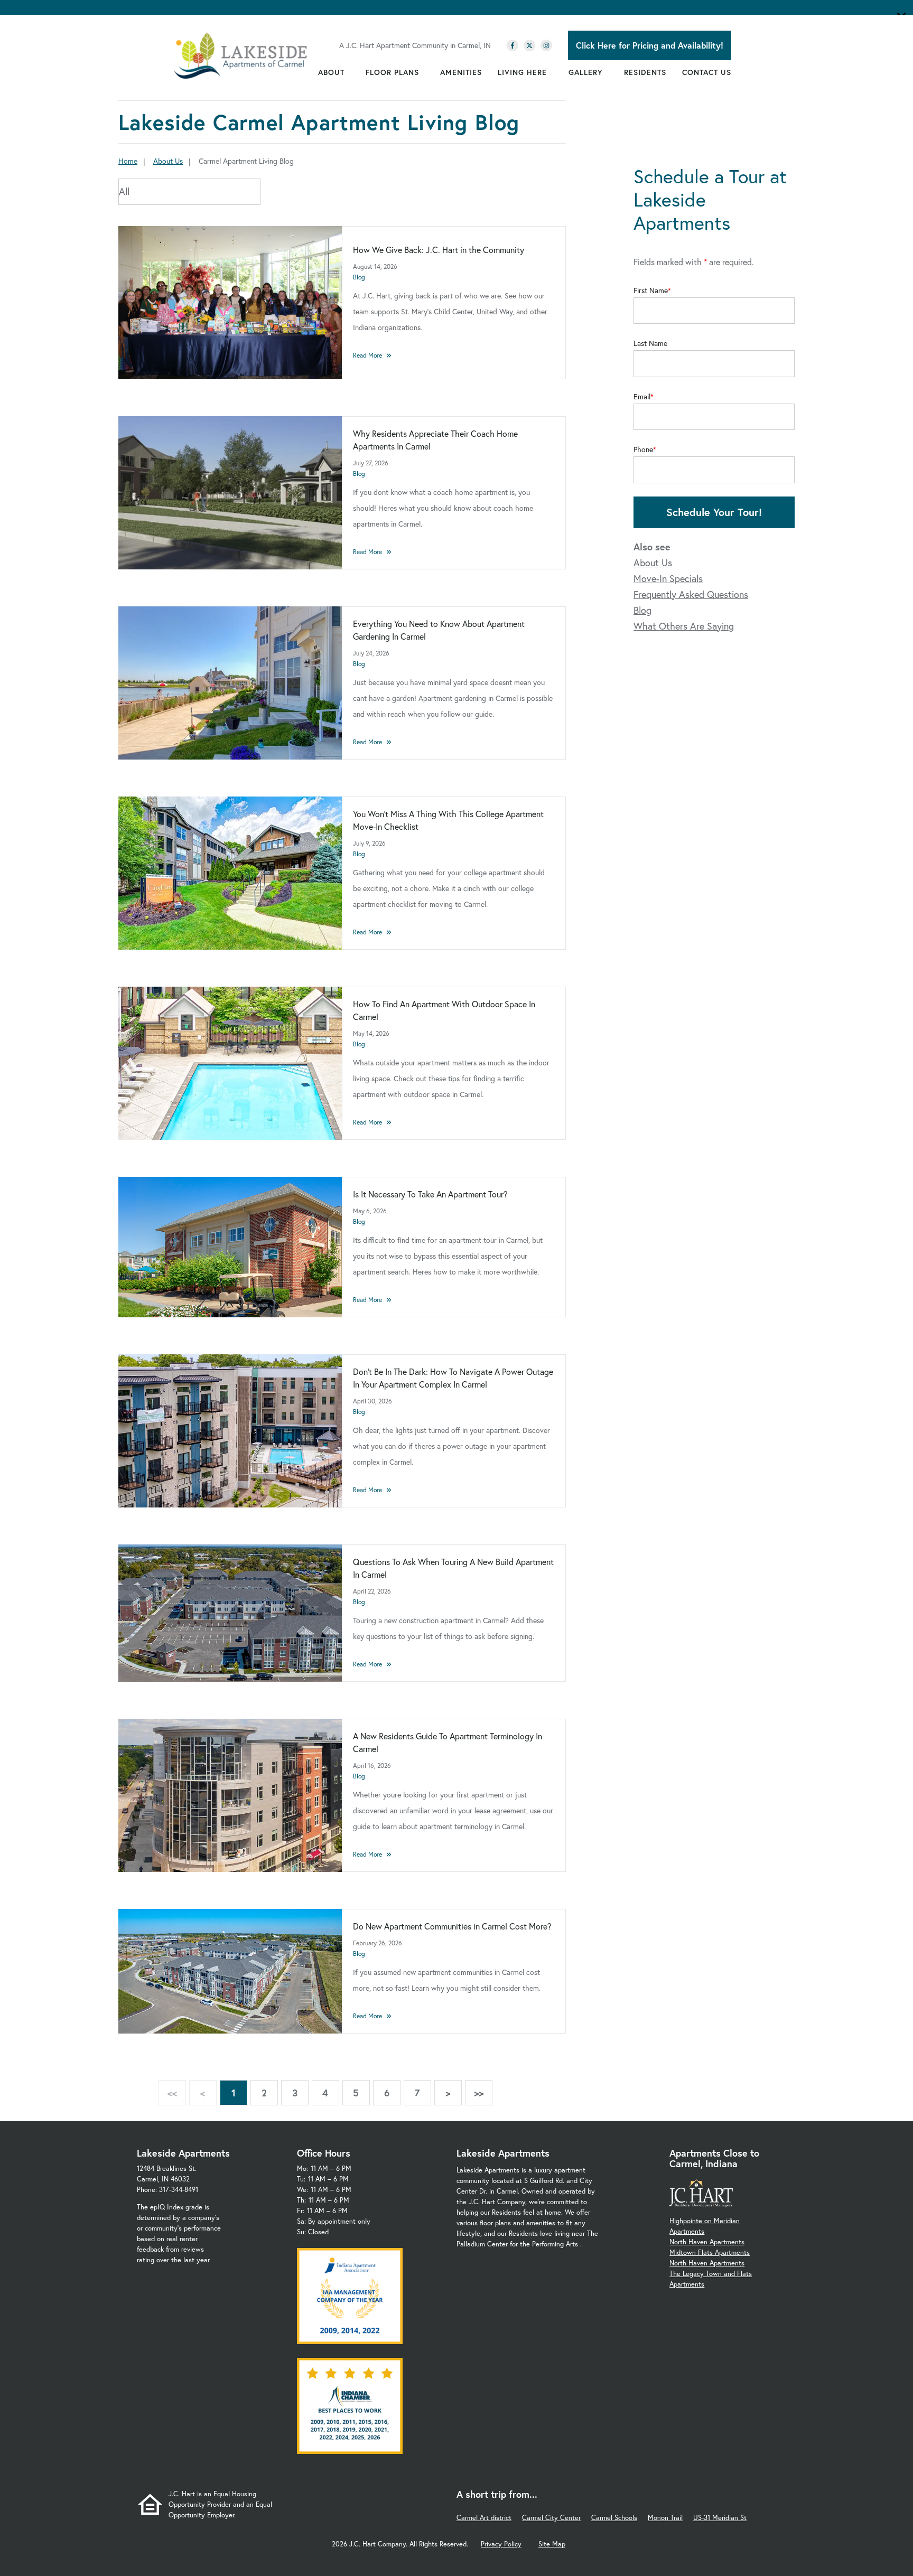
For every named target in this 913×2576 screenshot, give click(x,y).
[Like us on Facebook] (513, 45)
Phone (643, 449)
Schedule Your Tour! (714, 512)
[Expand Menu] (350, 72)
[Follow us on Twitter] (529, 45)
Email (642, 397)
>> (479, 2093)
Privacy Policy (501, 2544)
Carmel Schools (614, 2518)
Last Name (650, 343)
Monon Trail (665, 2518)
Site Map (552, 2544)
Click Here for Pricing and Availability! (650, 45)
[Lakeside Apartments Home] (241, 56)
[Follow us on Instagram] (546, 45)
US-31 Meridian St (720, 2518)
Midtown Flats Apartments (710, 2252)
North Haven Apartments (707, 2242)
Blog (359, 277)
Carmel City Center (551, 2518)
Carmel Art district (484, 2518)
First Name (651, 291)
